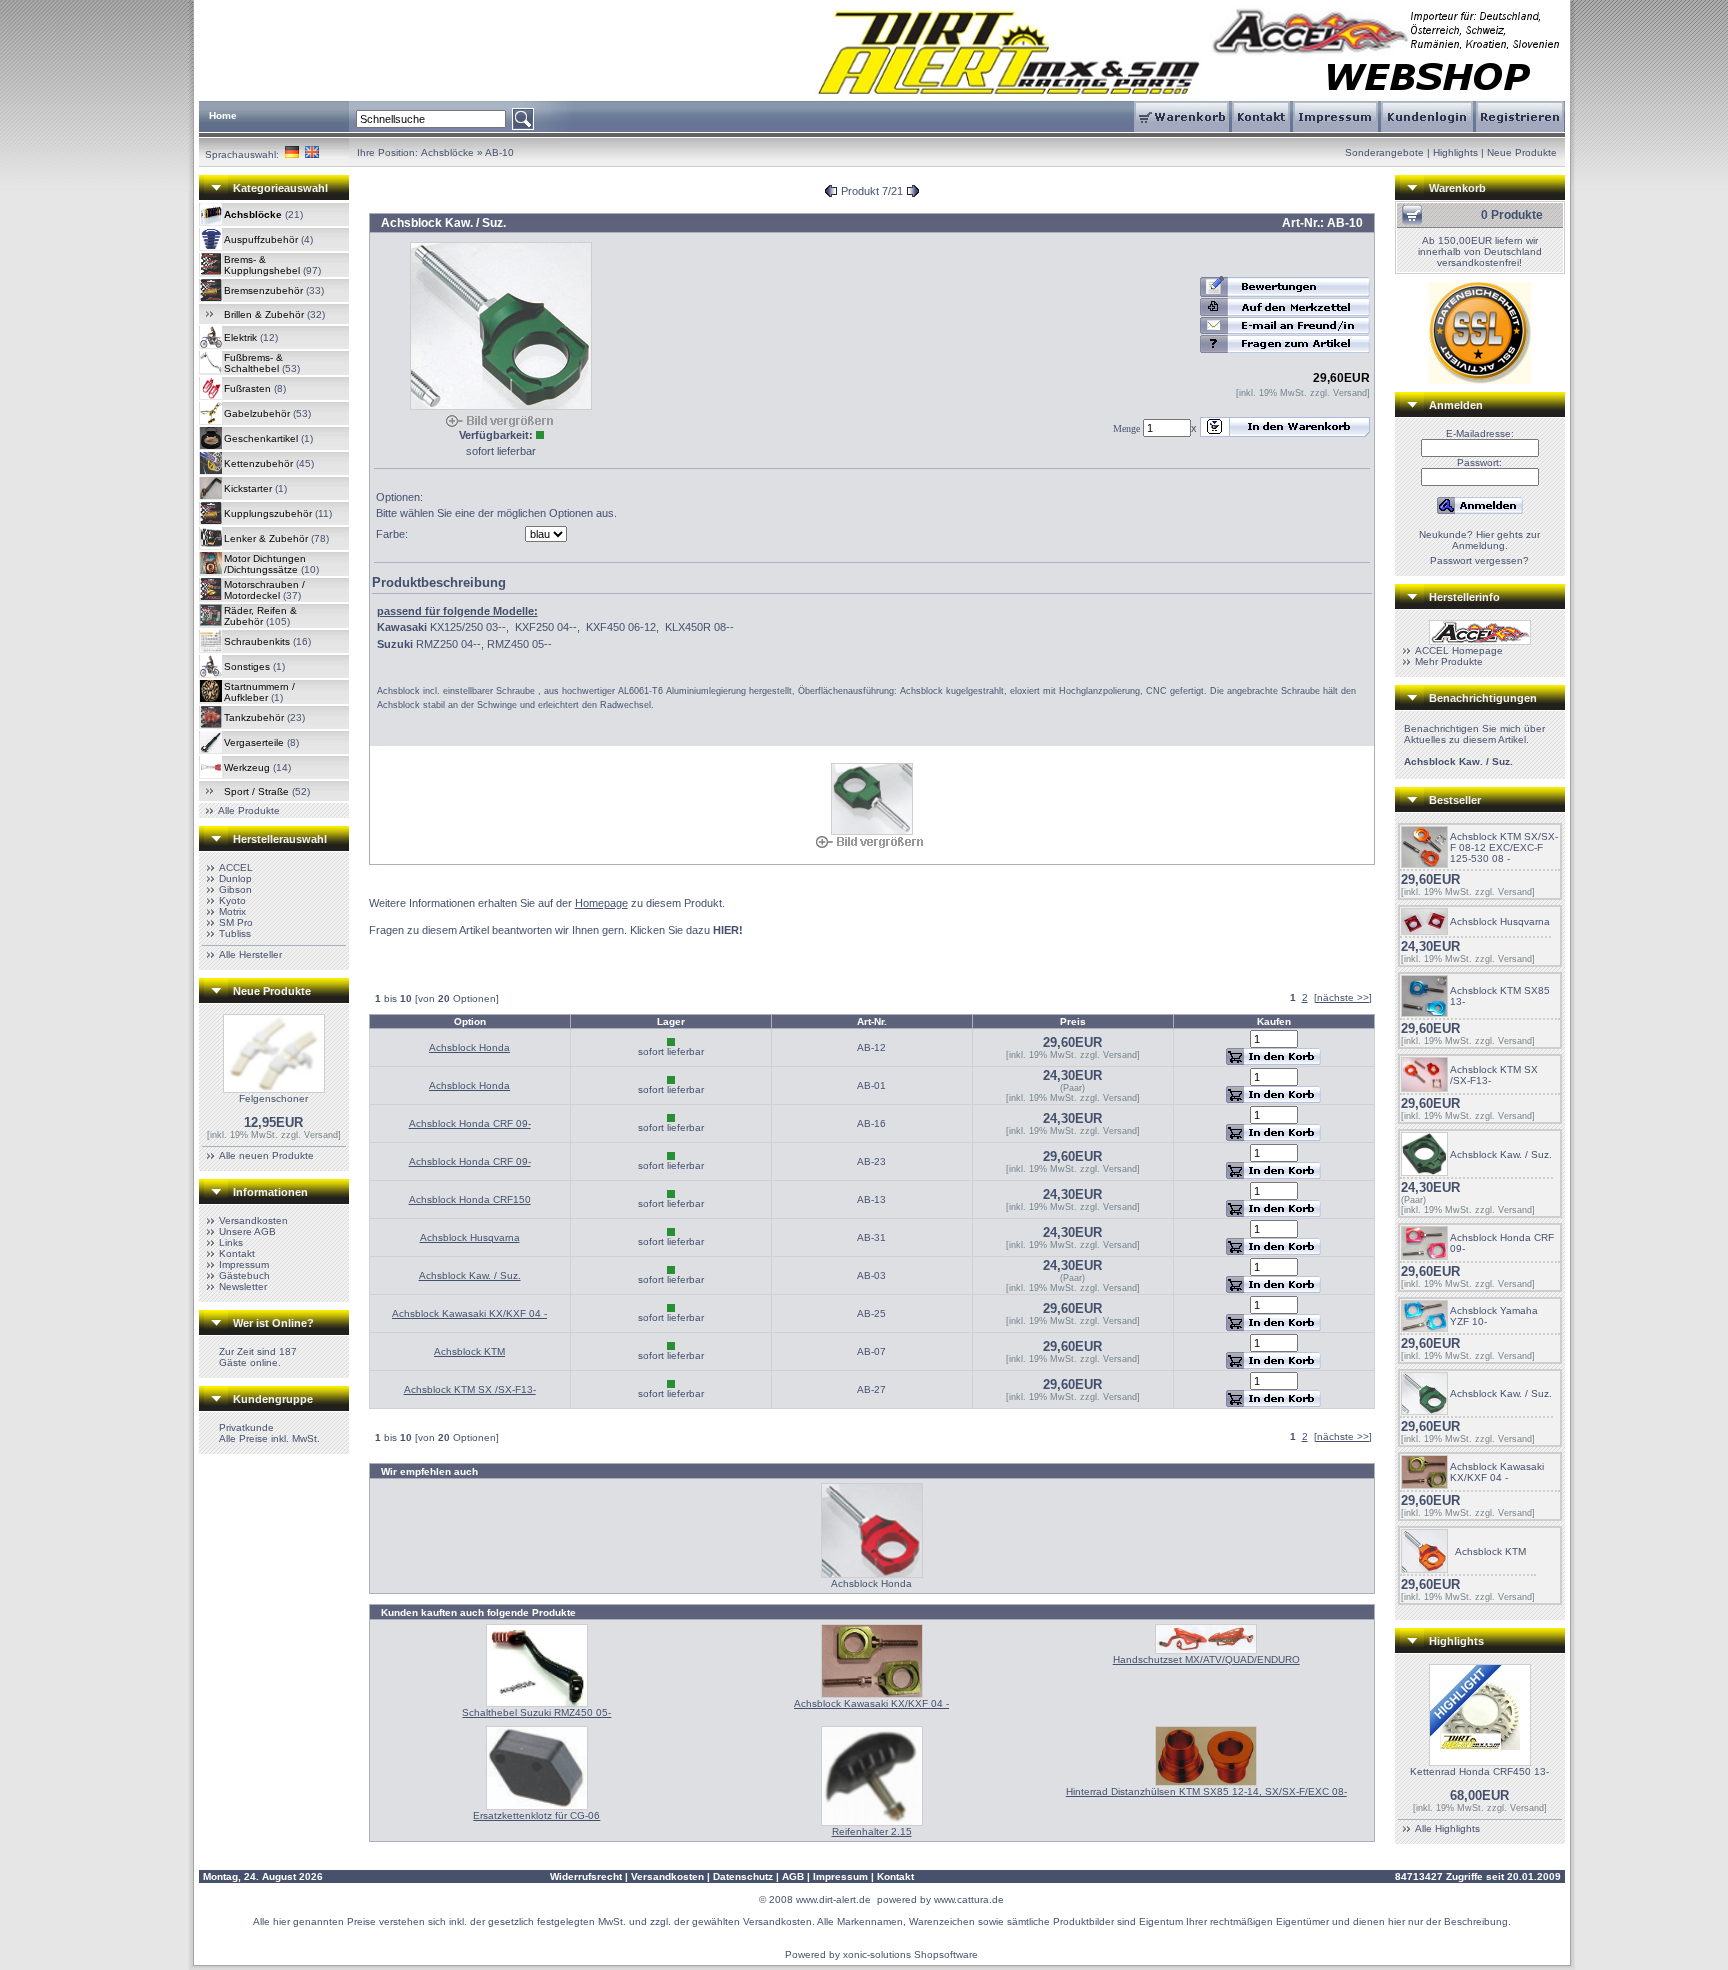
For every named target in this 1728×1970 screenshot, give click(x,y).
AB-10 (499, 152)
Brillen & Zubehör (264, 314)
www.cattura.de (969, 1899)
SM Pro (236, 922)
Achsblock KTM (469, 1351)
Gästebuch (244, 1275)
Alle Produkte (249, 810)
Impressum (244, 1264)
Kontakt (237, 1253)
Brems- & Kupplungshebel (262, 265)
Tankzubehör (254, 717)
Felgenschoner (273, 1098)
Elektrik (240, 337)
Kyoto (232, 900)
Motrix (232, 911)
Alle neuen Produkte (266, 1155)
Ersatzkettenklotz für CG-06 (536, 1815)
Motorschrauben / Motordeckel (264, 590)
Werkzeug (247, 767)
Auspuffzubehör (261, 239)
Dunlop (235, 878)
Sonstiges (247, 666)
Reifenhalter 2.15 (872, 1831)
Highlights (1455, 152)
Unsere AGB (247, 1231)
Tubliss (235, 933)
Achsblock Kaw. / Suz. (470, 1275)
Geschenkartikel (261, 438)
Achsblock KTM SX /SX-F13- (470, 1389)
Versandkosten (253, 1220)
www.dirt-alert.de (833, 1899)
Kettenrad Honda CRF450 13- (1479, 1771)
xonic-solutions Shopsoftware (910, 1954)
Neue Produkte (1522, 152)
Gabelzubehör (257, 413)
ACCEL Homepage (1459, 650)
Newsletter (243, 1286)
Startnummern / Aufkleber (259, 692)
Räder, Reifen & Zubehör (260, 616)
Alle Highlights (1447, 1828)
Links (231, 1242)
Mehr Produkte (1449, 661)
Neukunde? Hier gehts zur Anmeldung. (1479, 540)
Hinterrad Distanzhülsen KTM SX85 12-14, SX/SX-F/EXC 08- (1206, 1791)
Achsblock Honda (469, 1047)
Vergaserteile (254, 742)
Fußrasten (247, 388)
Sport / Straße (256, 791)
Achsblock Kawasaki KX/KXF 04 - (469, 1313)
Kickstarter (248, 488)
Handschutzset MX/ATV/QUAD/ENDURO (1206, 1659)
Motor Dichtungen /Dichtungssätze (265, 564)
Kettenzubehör (258, 463)
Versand (321, 1135)
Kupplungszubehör (268, 513)
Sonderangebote (1384, 152)
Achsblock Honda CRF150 (470, 1199)
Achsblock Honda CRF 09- (470, 1123)
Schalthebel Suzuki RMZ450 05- (536, 1712)
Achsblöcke (447, 152)
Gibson (235, 889)
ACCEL (236, 867)
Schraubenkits (257, 641)
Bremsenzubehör (263, 290)
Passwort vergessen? (1479, 560)
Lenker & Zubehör (266, 538)
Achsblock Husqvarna (470, 1237)
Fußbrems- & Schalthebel (253, 363)
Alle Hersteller (250, 954)
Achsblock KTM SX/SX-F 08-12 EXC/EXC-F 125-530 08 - (1504, 847)
